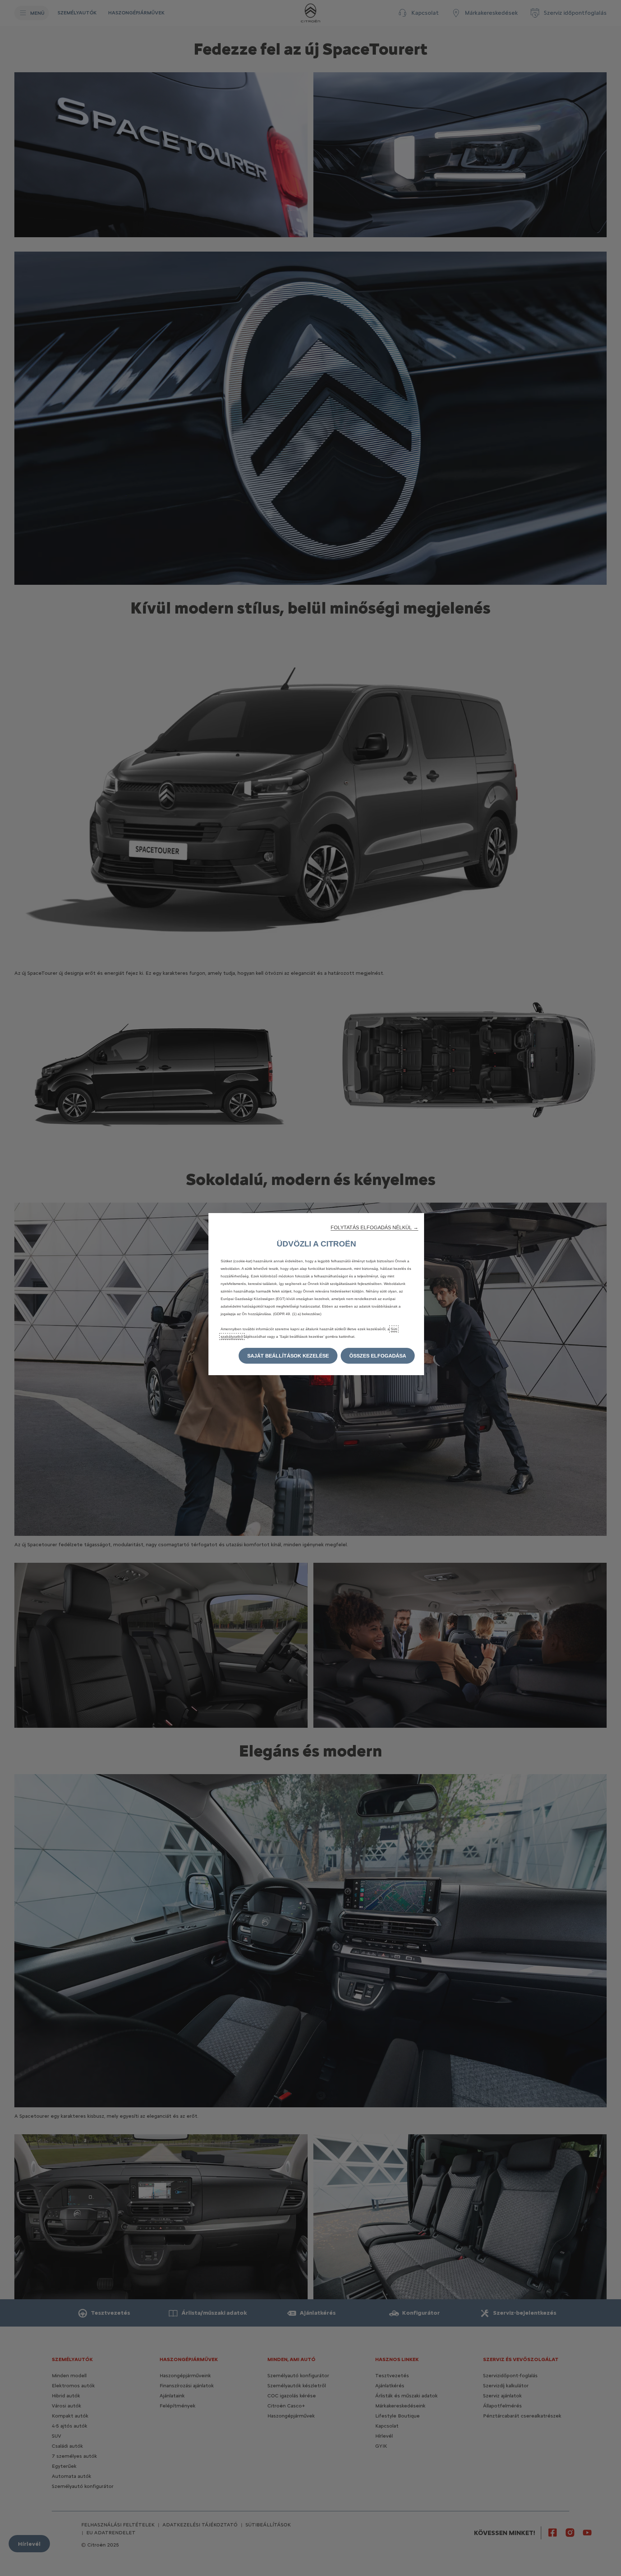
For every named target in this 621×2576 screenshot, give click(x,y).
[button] (374, 1227)
